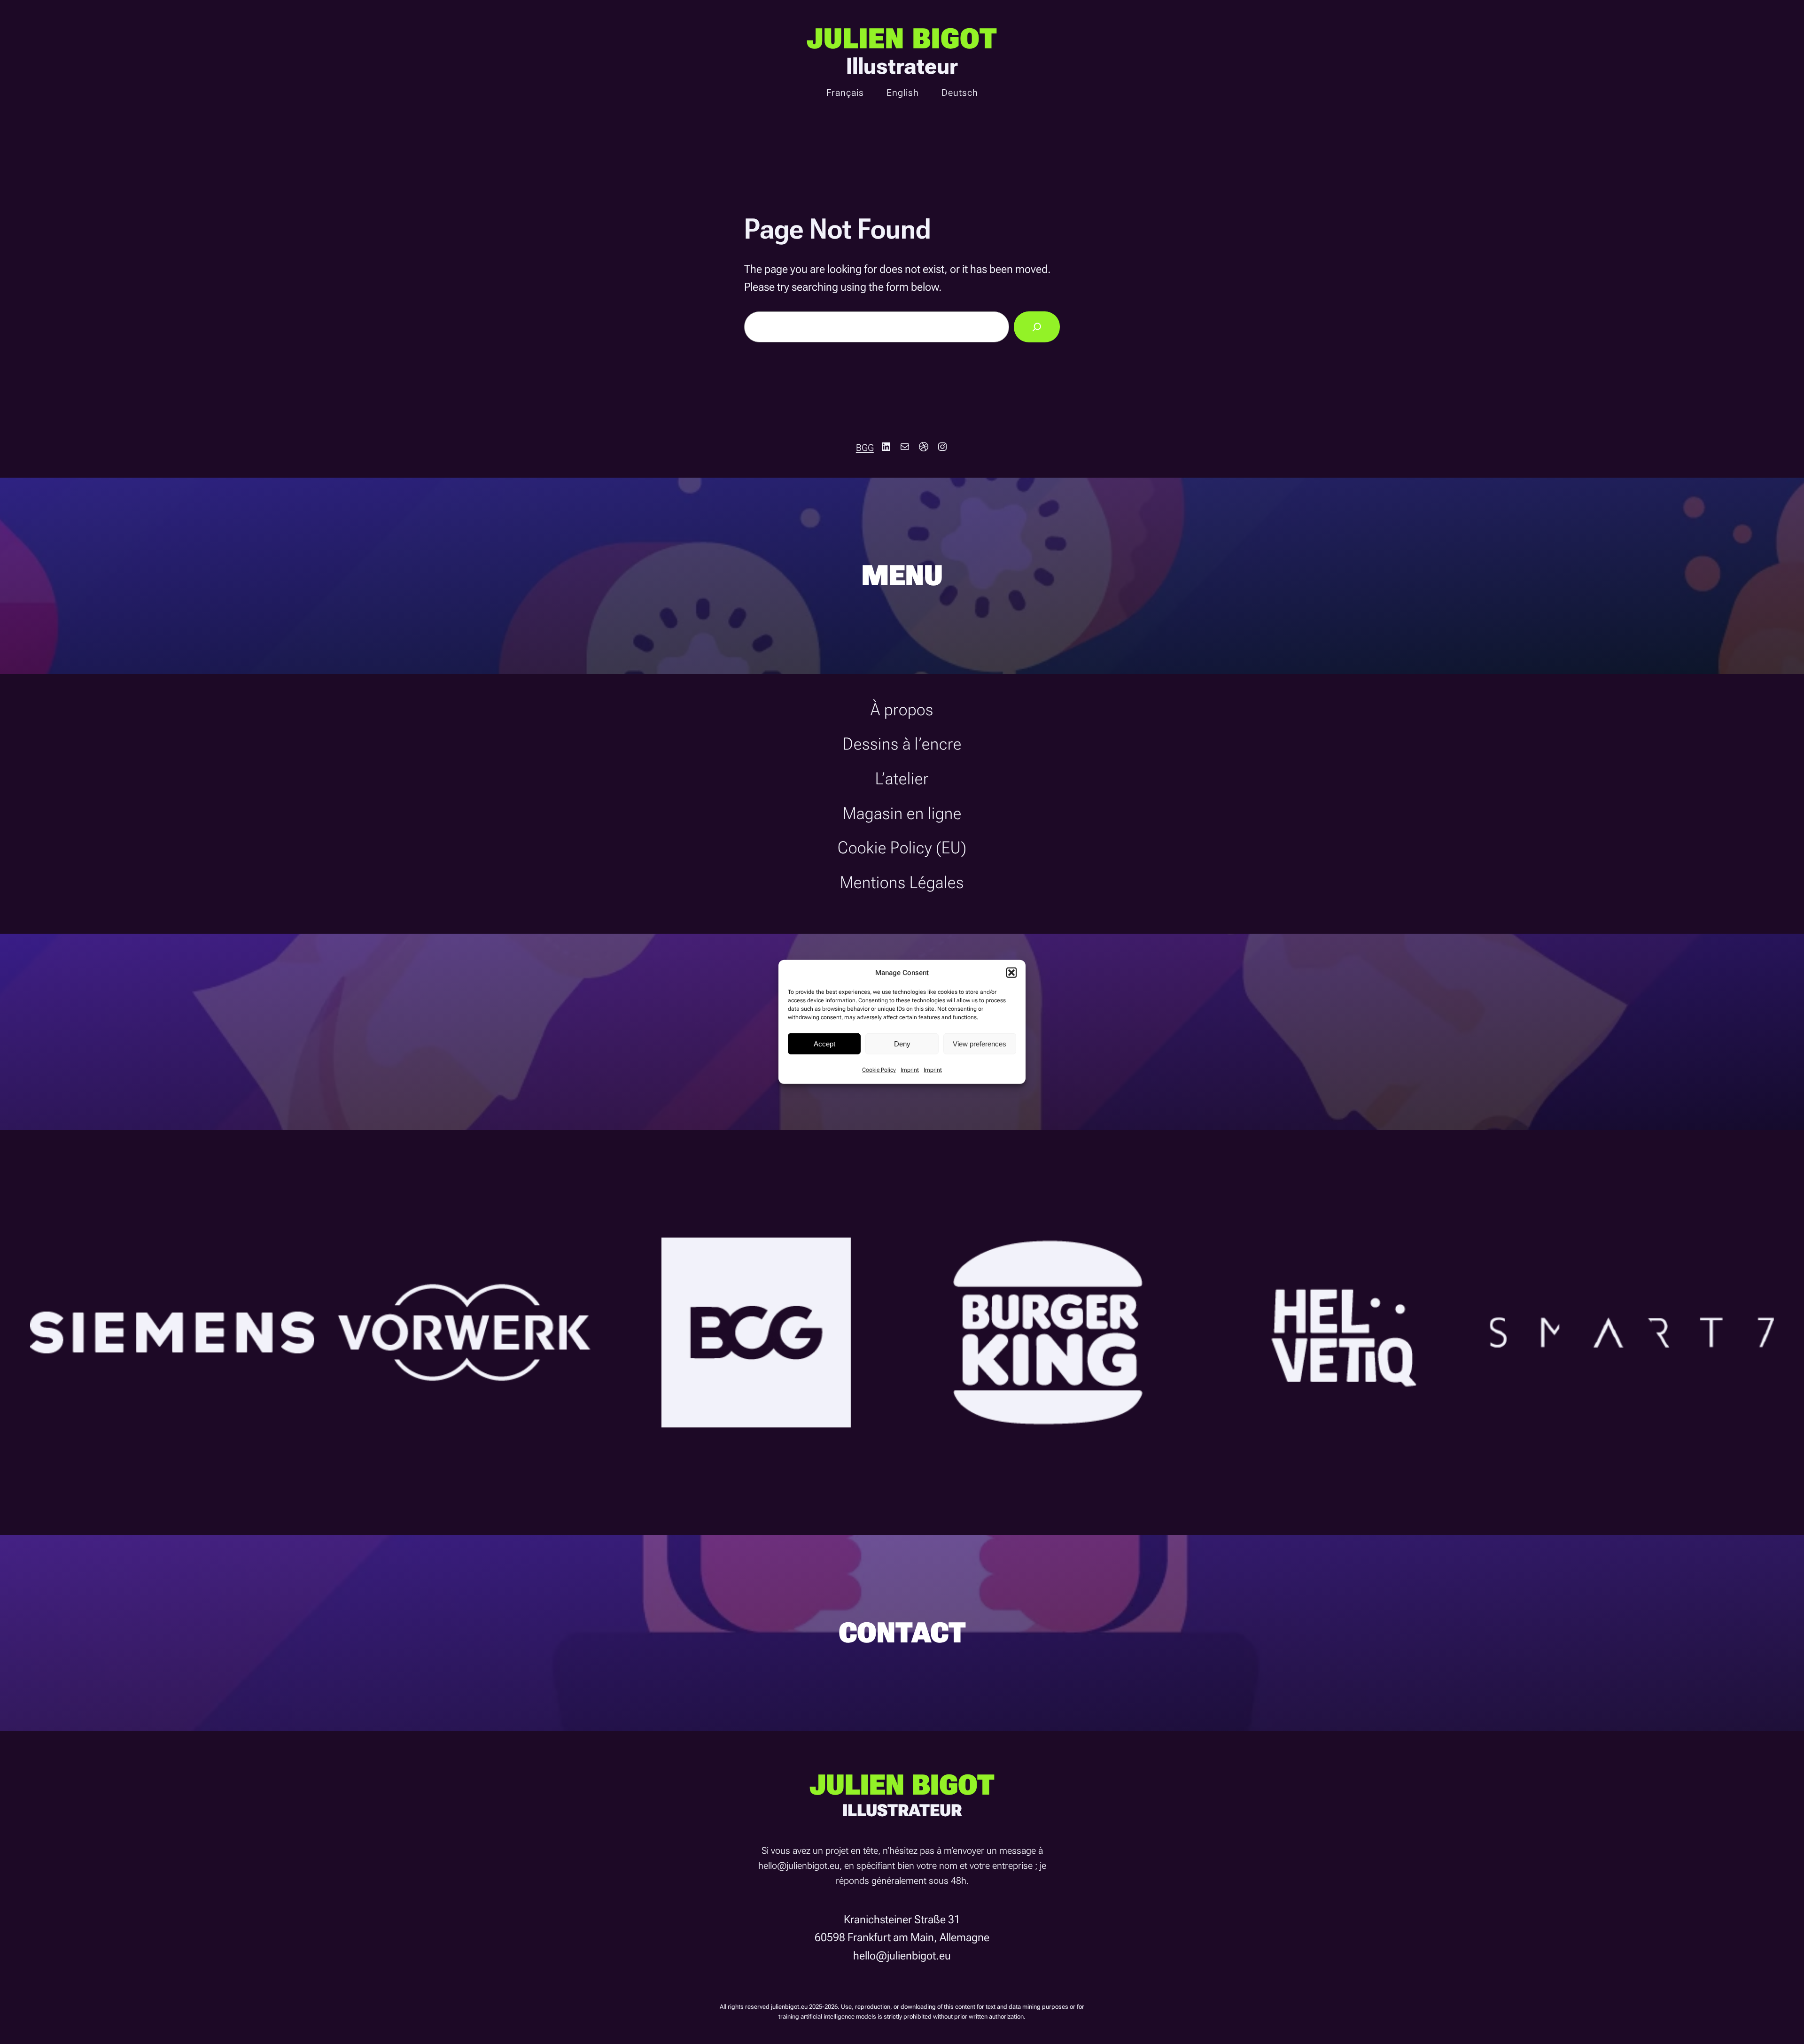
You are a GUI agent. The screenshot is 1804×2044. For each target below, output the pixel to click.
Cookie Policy (879, 1070)
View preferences (980, 1043)
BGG (865, 448)
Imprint (910, 1070)
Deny (902, 1043)
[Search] (1037, 327)
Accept (824, 1043)
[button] (1011, 973)
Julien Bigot (902, 39)
